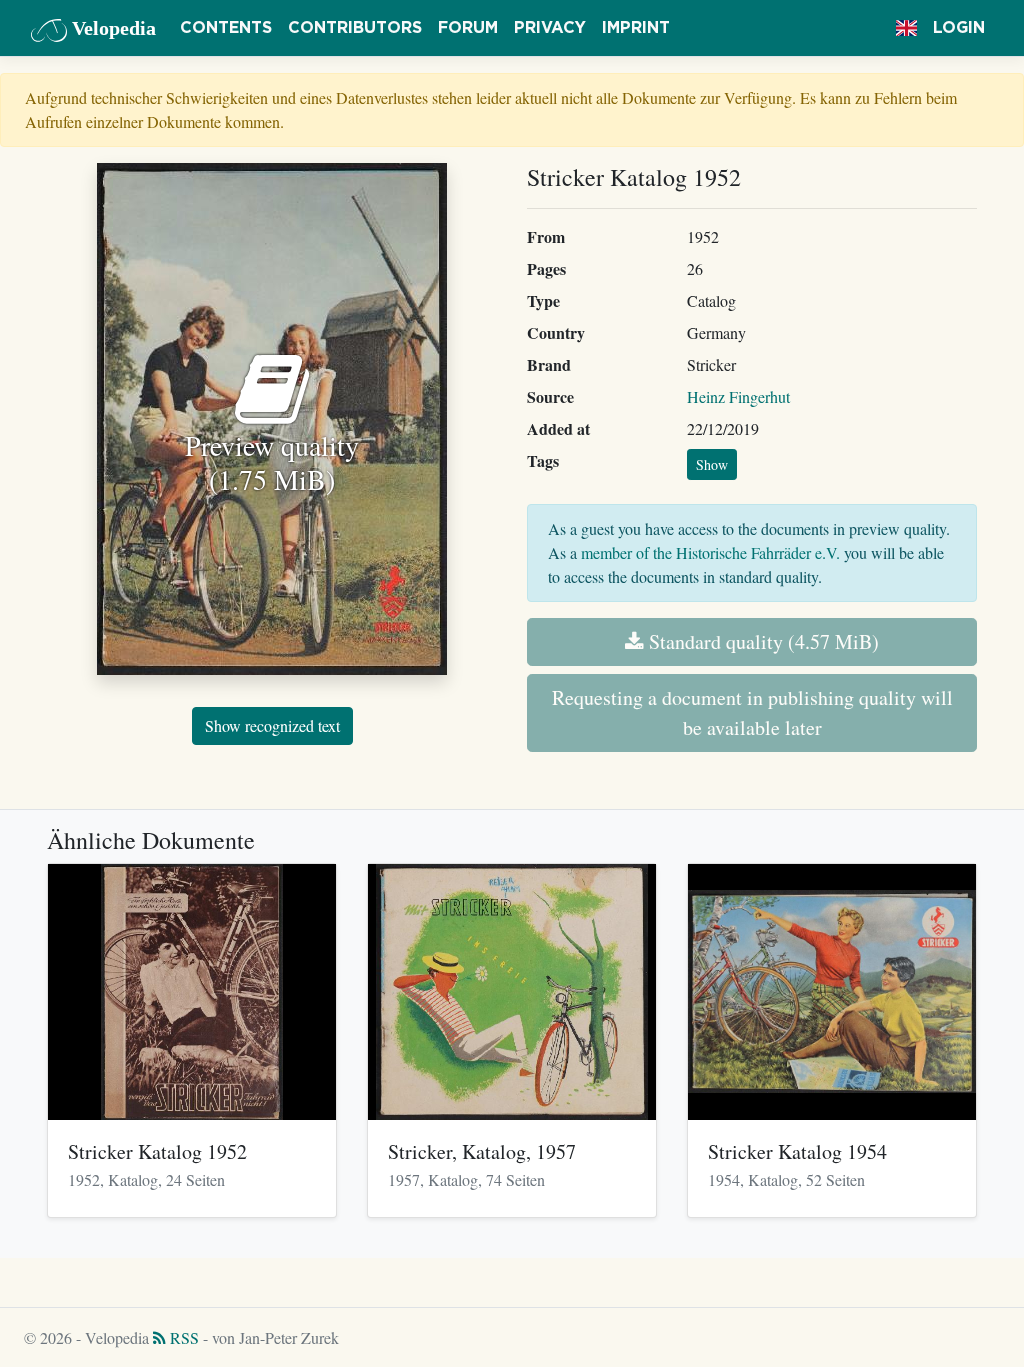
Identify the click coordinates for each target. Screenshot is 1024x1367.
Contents (226, 28)
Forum (468, 28)
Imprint (636, 28)
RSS (182, 1337)
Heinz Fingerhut (738, 396)
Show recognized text (272, 725)
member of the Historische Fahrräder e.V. (710, 552)
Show (712, 464)
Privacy (550, 28)
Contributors (355, 28)
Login (959, 28)
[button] (906, 28)
